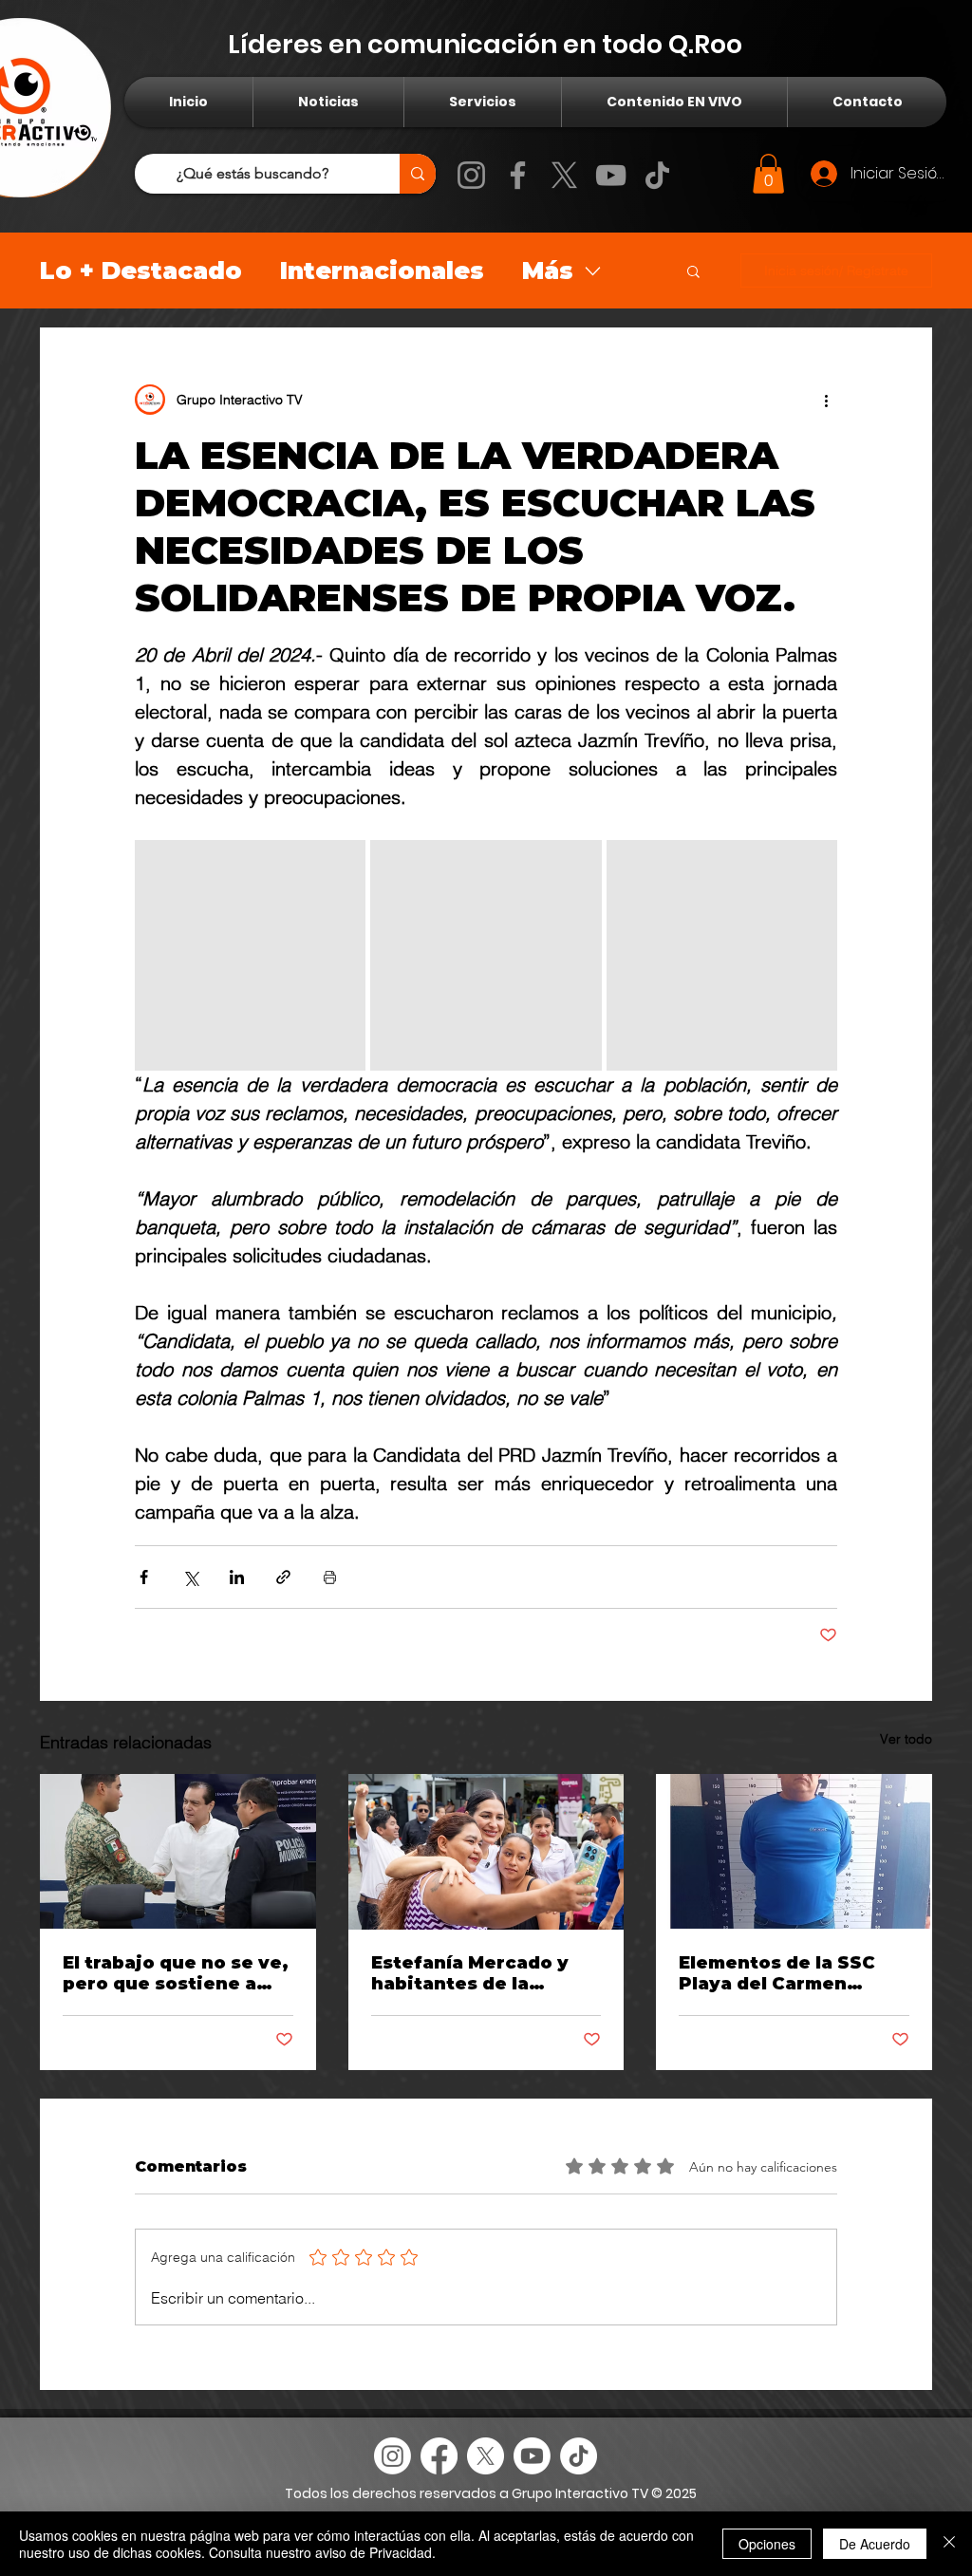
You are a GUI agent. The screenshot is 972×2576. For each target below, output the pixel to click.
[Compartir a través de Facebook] (144, 1577)
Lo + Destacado (141, 271)
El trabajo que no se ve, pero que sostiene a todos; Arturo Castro (176, 1973)
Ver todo (906, 1739)
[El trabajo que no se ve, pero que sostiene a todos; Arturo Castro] (178, 1851)
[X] (564, 175)
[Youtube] (532, 2456)
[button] (768, 174)
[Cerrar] (949, 2544)
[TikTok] (657, 175)
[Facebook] (518, 175)
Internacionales (382, 271)
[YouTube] (611, 175)
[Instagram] (471, 175)
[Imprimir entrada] (330, 1577)
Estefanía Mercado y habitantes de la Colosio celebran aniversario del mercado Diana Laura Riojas (474, 1973)
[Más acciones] (826, 400)
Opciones (767, 2544)
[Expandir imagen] (250, 955)
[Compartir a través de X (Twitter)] (190, 1577)
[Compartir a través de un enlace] (283, 1577)
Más (548, 271)
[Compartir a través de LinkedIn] (237, 1577)
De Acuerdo (875, 2544)
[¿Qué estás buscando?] (418, 174)
